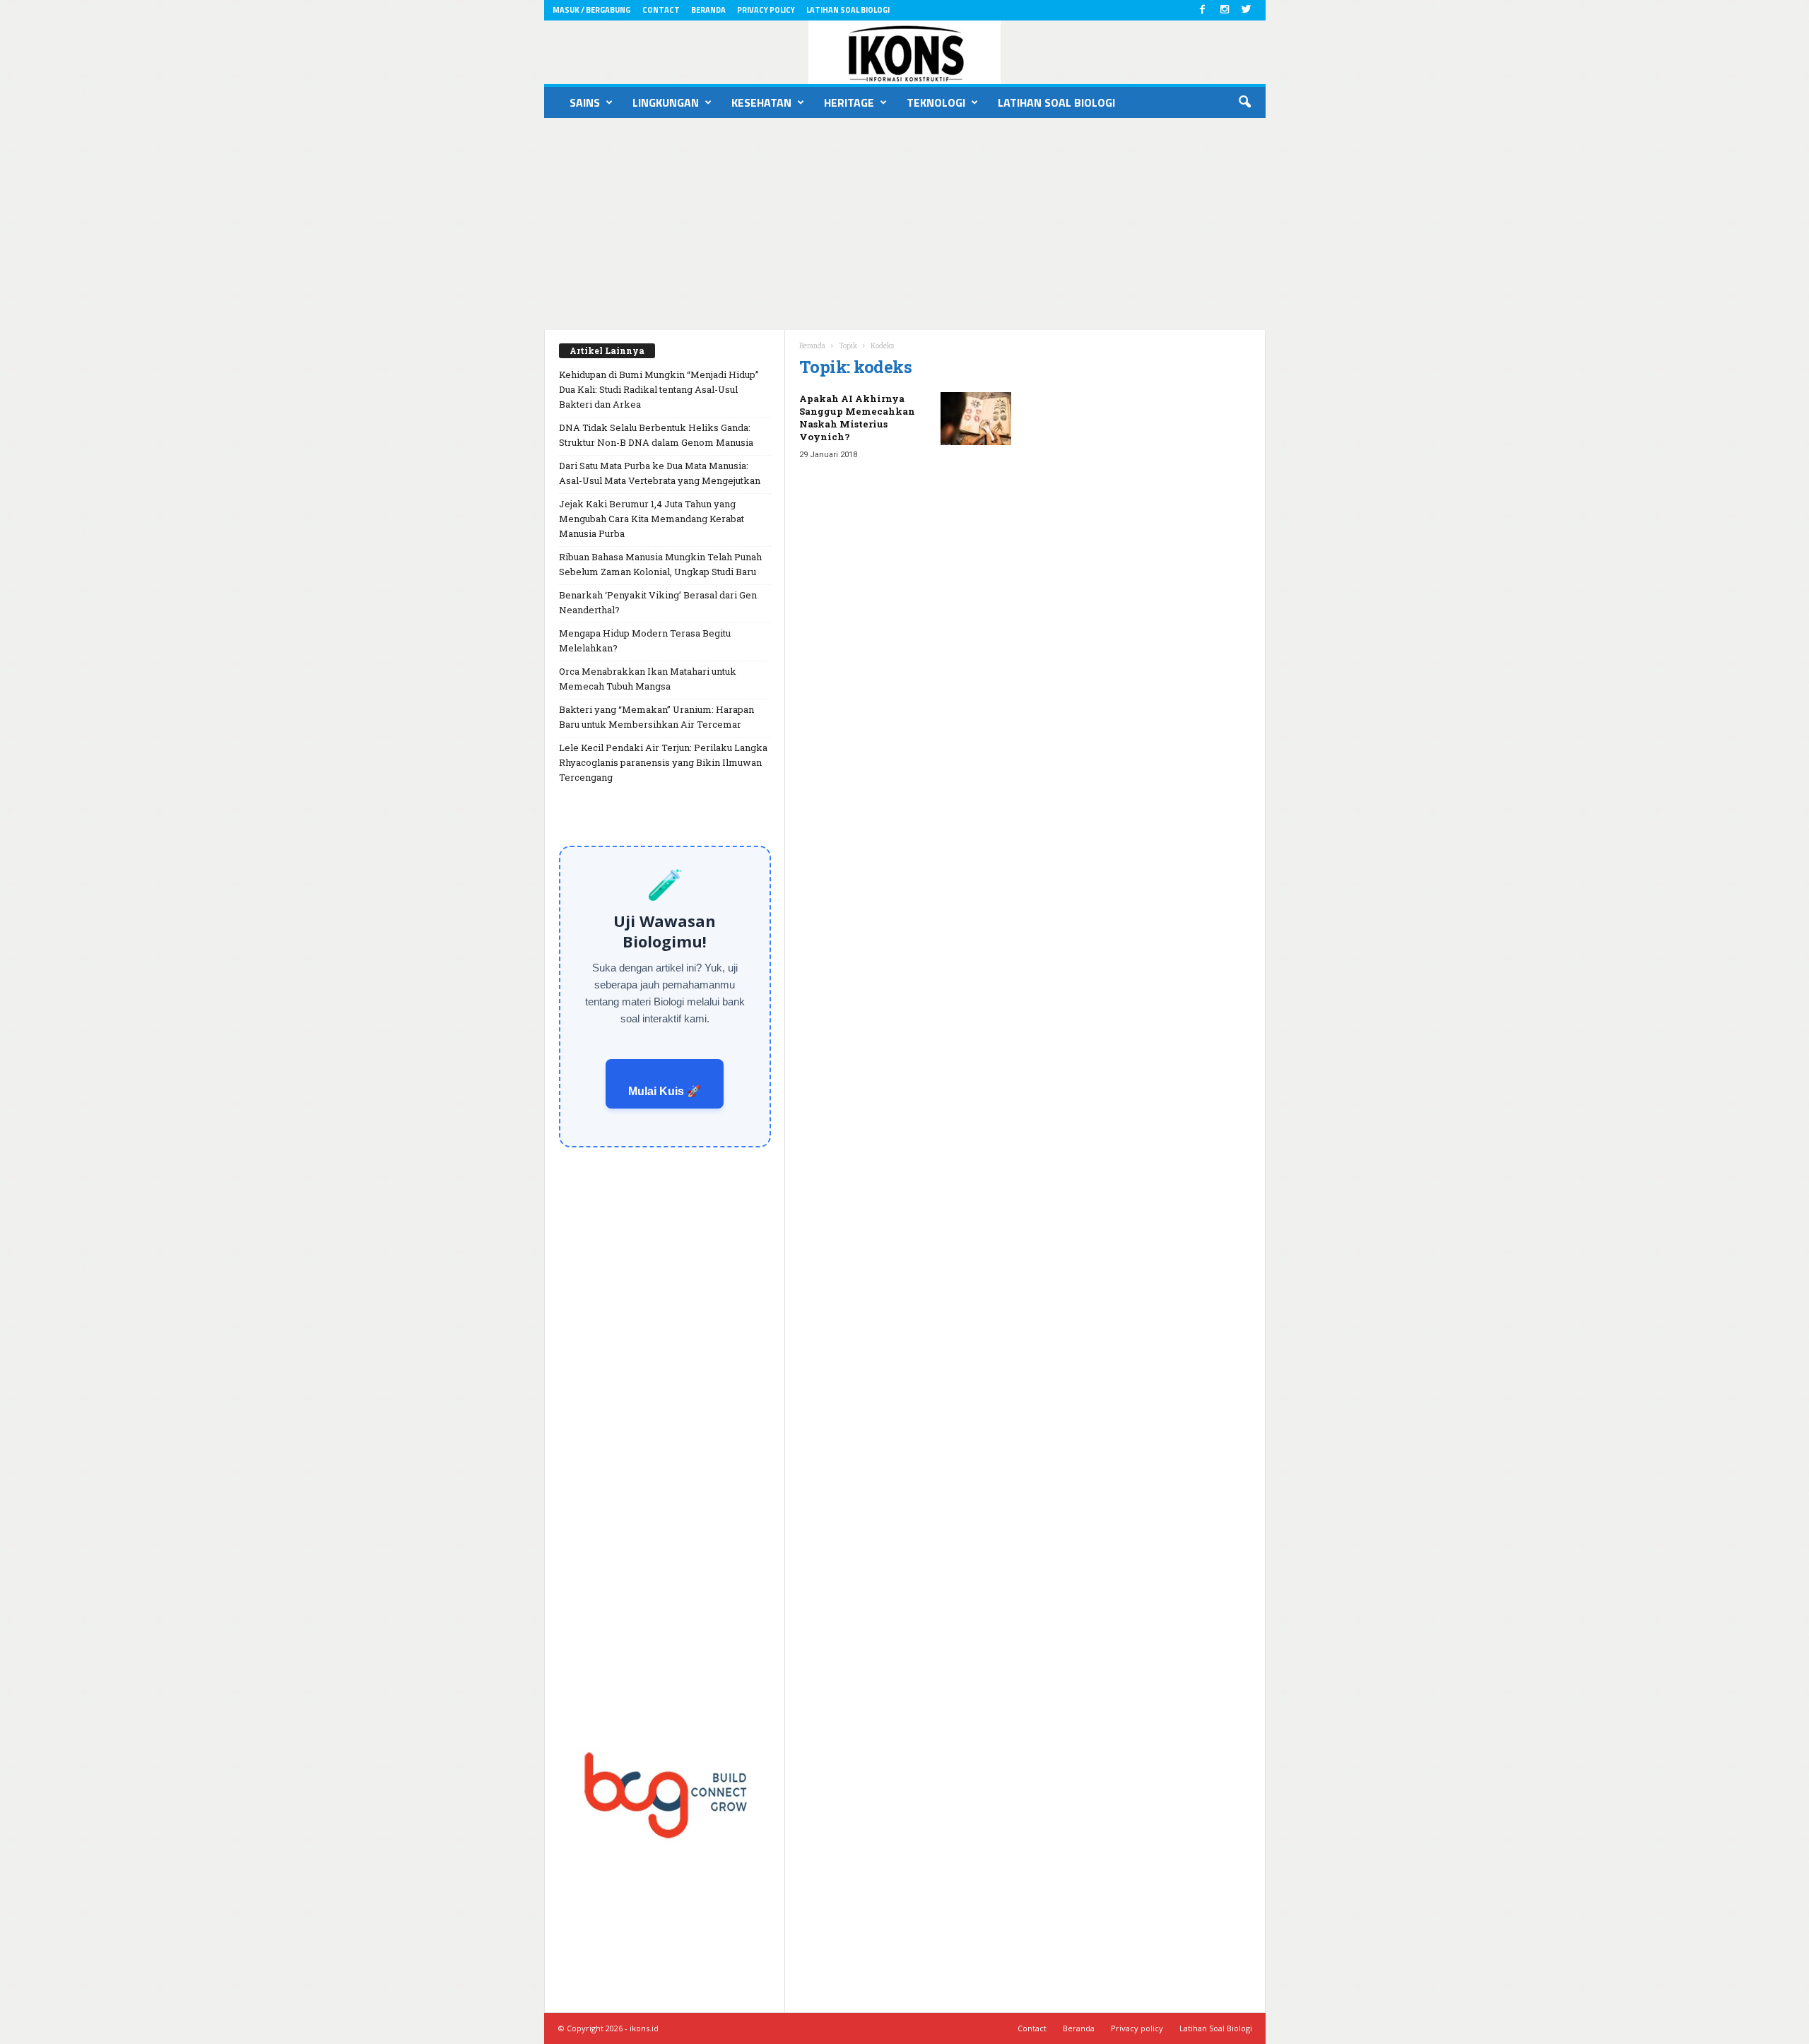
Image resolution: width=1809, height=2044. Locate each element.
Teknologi (936, 102)
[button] (1244, 102)
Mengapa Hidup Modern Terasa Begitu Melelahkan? (645, 640)
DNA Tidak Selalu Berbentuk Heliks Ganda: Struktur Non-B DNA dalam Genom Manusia (656, 435)
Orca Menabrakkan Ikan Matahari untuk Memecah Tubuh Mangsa (648, 679)
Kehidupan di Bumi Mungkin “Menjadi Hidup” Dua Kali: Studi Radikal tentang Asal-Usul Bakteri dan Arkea (659, 389)
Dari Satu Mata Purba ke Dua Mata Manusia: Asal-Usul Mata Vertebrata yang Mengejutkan (660, 473)
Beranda (708, 10)
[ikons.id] (905, 52)
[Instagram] (1225, 10)
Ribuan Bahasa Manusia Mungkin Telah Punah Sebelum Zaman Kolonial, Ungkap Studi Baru (660, 564)
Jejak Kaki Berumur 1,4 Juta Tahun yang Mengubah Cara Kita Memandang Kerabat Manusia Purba (652, 519)
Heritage (849, 102)
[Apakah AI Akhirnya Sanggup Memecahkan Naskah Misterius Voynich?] (976, 419)
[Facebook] (1203, 10)
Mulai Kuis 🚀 (665, 1091)
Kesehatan (761, 102)
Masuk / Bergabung (591, 10)
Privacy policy (766, 10)
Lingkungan (666, 102)
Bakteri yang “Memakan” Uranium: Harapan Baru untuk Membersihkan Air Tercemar (656, 717)
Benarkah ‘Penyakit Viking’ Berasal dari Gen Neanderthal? (658, 602)
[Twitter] (1247, 10)
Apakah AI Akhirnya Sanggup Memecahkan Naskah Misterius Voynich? (857, 418)
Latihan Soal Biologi (848, 10)
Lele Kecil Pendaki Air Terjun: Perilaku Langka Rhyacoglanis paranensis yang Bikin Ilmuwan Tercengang (663, 762)
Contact (661, 10)
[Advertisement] (904, 224)
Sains (585, 102)
